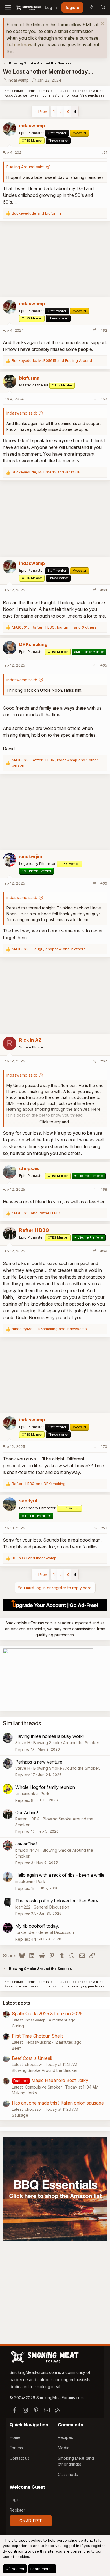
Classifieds (68, 2474)
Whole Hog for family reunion (45, 1787)
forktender (25, 1932)
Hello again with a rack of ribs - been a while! (60, 1875)
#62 (104, 330)
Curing (18, 2026)
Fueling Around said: (25, 167)
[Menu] (8, 8)
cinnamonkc (26, 1794)
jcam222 (23, 1907)
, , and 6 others (54, 627)
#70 (104, 1446)
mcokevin (24, 1881)
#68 (104, 1189)
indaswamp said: (22, 413)
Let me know (20, 45)
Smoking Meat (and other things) (76, 2461)
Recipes (65, 2437)
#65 (104, 665)
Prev (43, 111)
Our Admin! (27, 1813)
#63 (104, 399)
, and (52, 360)
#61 (104, 152)
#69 (104, 1251)
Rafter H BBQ (27, 1819)
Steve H (23, 1743)
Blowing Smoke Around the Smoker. (67, 1743)
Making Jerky (25, 2093)
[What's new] (91, 8)
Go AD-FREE (31, 2521)
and (36, 213)
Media (64, 2448)
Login (15, 2500)
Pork (45, 1794)
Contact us (19, 2458)
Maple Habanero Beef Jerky (60, 2080)
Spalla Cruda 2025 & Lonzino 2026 (47, 2014)
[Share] (95, 153)
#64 (104, 590)
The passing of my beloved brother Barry (57, 1901)
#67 (104, 1061)
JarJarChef (26, 1844)
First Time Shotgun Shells (38, 2036)
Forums (16, 2448)
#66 (104, 883)
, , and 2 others (49, 949)
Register (17, 2510)
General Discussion (51, 1907)
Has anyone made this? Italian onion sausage (58, 2103)
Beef (16, 2048)
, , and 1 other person (55, 763)
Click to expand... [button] (55, 1122)
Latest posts (16, 2003)
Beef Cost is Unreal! (32, 2058)
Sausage (20, 2115)
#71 (104, 1528)
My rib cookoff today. (37, 1926)
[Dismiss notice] (102, 24)
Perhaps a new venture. (39, 1762)
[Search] (103, 8)
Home (15, 2437)
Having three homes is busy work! (49, 1736)
